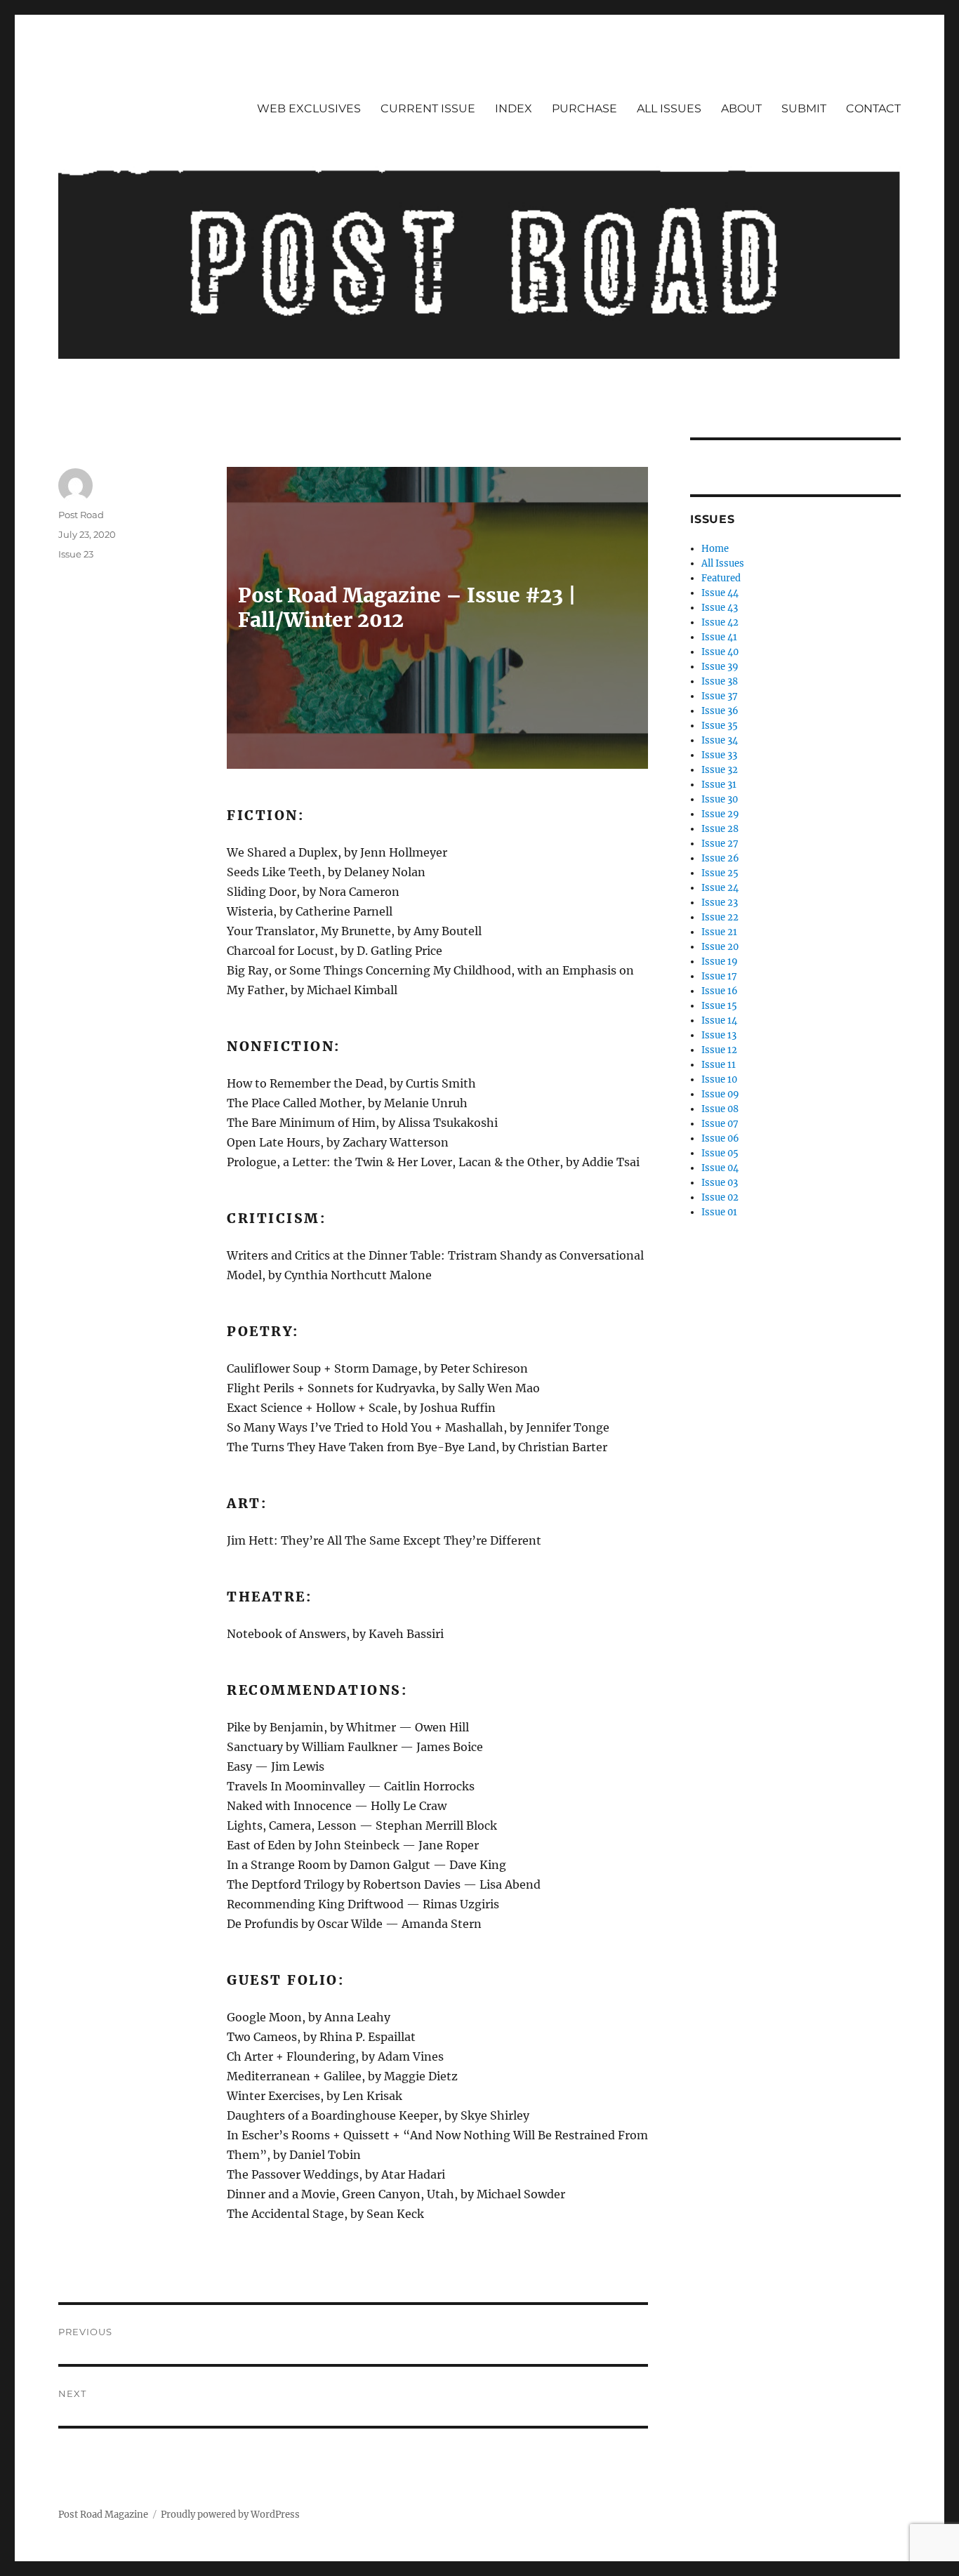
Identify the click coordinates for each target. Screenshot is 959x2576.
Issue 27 (720, 844)
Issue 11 (719, 1065)
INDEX (514, 108)
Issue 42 (720, 622)
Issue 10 (719, 1079)
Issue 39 (720, 667)
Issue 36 (720, 711)
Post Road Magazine (103, 2515)
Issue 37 (720, 696)
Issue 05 (720, 1153)
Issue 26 (720, 858)
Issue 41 (719, 637)
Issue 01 (719, 1212)
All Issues (723, 563)
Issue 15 (719, 1006)
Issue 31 (719, 785)
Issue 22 (720, 917)
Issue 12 (719, 1050)
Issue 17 (719, 976)
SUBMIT (804, 108)
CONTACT (873, 108)
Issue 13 (719, 1035)
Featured (721, 578)
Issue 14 (719, 1021)
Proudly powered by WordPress (230, 2515)
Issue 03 (720, 1183)
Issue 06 (720, 1138)
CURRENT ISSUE (428, 108)
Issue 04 (720, 1168)
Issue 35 (720, 726)
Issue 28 (720, 829)
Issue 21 (719, 932)
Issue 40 (720, 652)
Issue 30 (720, 799)
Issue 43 (720, 608)
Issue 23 (76, 554)
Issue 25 (720, 873)
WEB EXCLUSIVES (309, 108)
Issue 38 (720, 681)
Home (715, 549)
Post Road (81, 515)
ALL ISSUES (669, 108)
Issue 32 (720, 770)
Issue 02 (720, 1197)
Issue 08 (720, 1109)
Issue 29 (720, 814)
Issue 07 (720, 1124)
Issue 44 (720, 593)
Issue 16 (720, 991)
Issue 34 (720, 740)
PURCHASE (584, 108)
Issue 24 (720, 888)
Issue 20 (720, 947)
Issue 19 (720, 962)
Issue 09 (720, 1094)
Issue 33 (719, 755)
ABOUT (741, 108)
